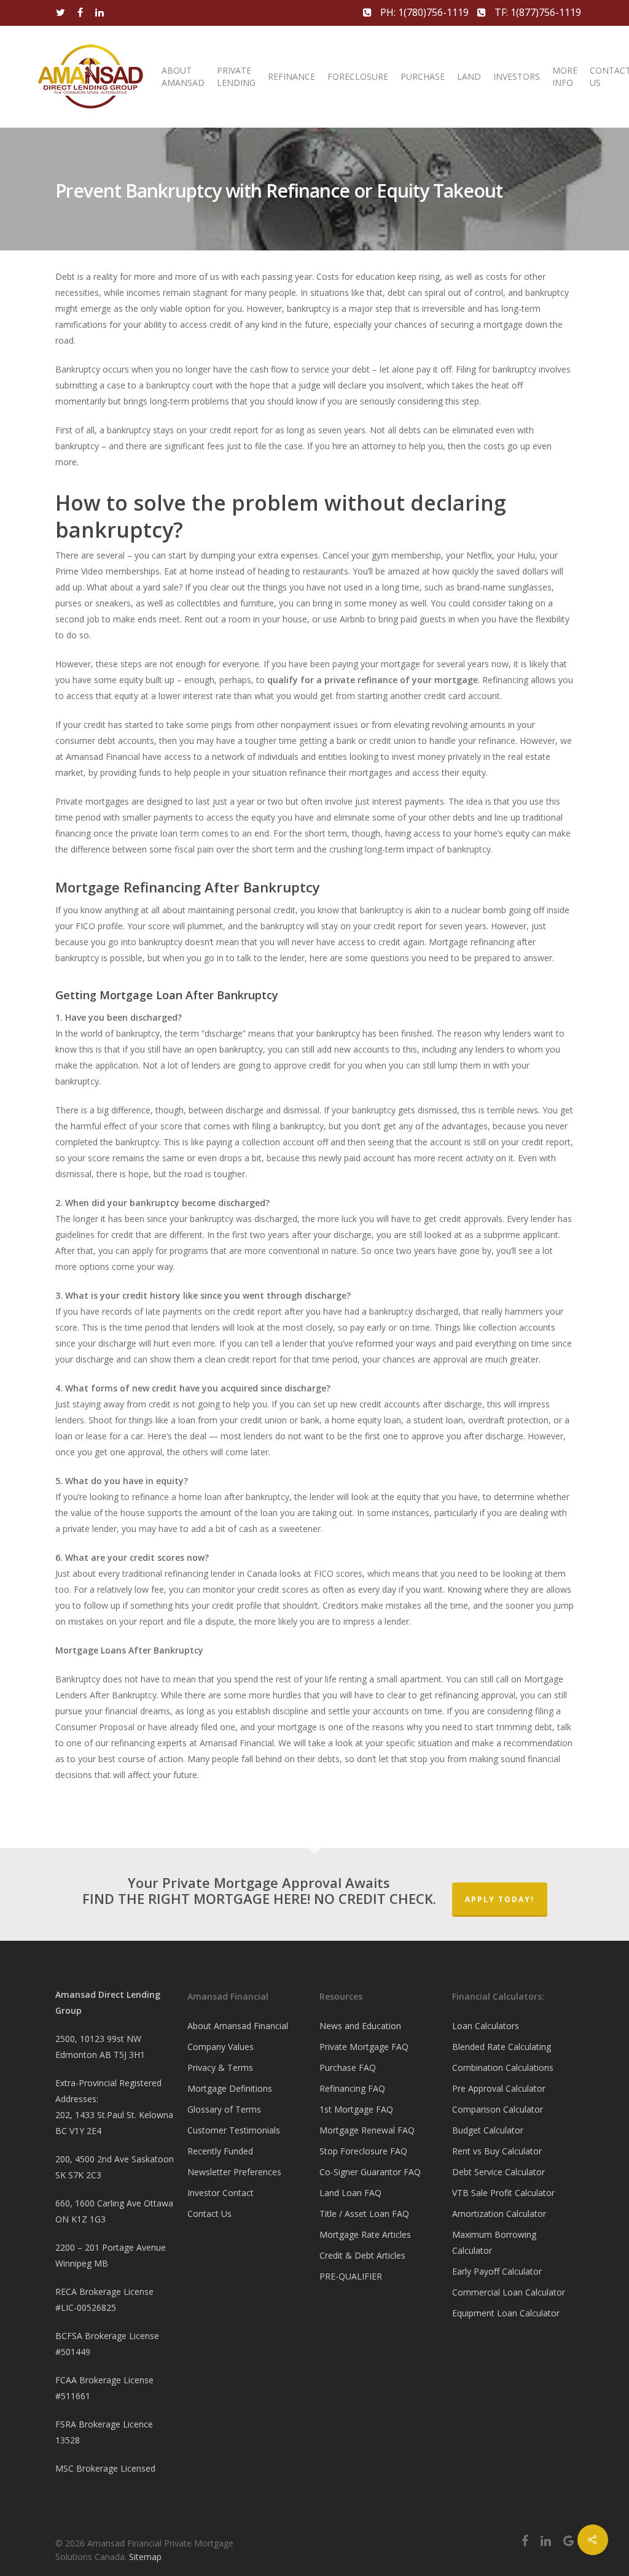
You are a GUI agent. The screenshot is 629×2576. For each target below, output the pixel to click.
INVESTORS (517, 76)
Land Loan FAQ (350, 2193)
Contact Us (209, 2214)
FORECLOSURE (358, 76)
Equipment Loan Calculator (506, 2313)
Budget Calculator (488, 2130)
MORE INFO (565, 76)
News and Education (360, 2026)
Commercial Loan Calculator (509, 2292)
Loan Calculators (486, 2026)
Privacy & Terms (220, 2067)
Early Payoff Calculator (497, 2271)
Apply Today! (500, 1899)
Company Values (221, 2047)
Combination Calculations (503, 2067)
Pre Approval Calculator (499, 2088)
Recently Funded (220, 2151)
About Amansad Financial (238, 2026)
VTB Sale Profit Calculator (503, 2193)
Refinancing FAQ (352, 2088)
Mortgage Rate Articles (365, 2234)
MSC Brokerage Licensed (105, 2468)
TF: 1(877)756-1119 (537, 12)
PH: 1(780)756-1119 (424, 12)
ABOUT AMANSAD (183, 76)
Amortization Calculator (499, 2214)
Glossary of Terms (224, 2109)
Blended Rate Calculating (502, 2047)
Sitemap (145, 2557)
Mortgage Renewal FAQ (367, 2130)
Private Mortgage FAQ (364, 2047)
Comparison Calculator (498, 2109)
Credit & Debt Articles (362, 2255)
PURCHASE (423, 76)
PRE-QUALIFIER (351, 2276)
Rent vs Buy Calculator (497, 2151)
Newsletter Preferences (234, 2172)
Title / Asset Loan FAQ (364, 2214)
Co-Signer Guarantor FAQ (370, 2172)
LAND (469, 76)
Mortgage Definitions (230, 2088)
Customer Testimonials (234, 2130)
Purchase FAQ (348, 2067)
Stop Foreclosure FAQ (363, 2151)
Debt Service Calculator (498, 2172)
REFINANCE (291, 76)
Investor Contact (221, 2193)
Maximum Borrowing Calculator (494, 2242)
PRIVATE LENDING (236, 76)
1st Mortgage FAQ (356, 2109)
